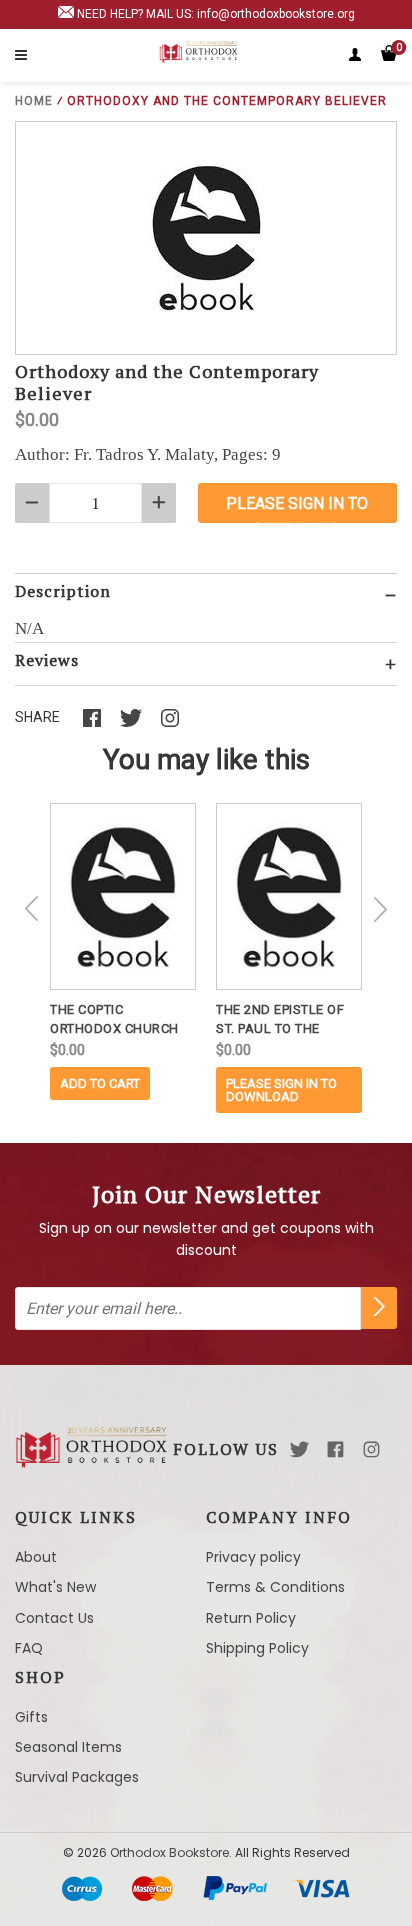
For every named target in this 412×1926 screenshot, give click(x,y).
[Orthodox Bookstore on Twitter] (299, 1449)
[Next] (380, 909)
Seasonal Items (68, 1747)
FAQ (29, 1648)
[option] (123, 951)
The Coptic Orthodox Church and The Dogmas (114, 1020)
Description (63, 591)
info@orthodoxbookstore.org (276, 14)
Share (37, 717)
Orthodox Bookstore (169, 1852)
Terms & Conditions (275, 1587)
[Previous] (32, 909)
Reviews (47, 660)
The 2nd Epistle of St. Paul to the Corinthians (280, 1020)
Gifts (31, 1717)
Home (34, 101)
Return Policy (251, 1618)
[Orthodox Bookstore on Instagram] (371, 1449)
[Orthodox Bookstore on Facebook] (335, 1449)
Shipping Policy (257, 1648)
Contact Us (54, 1618)
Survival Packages (77, 1777)
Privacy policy (253, 1557)
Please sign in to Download (281, 1090)
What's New (55, 1587)
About (36, 1557)
